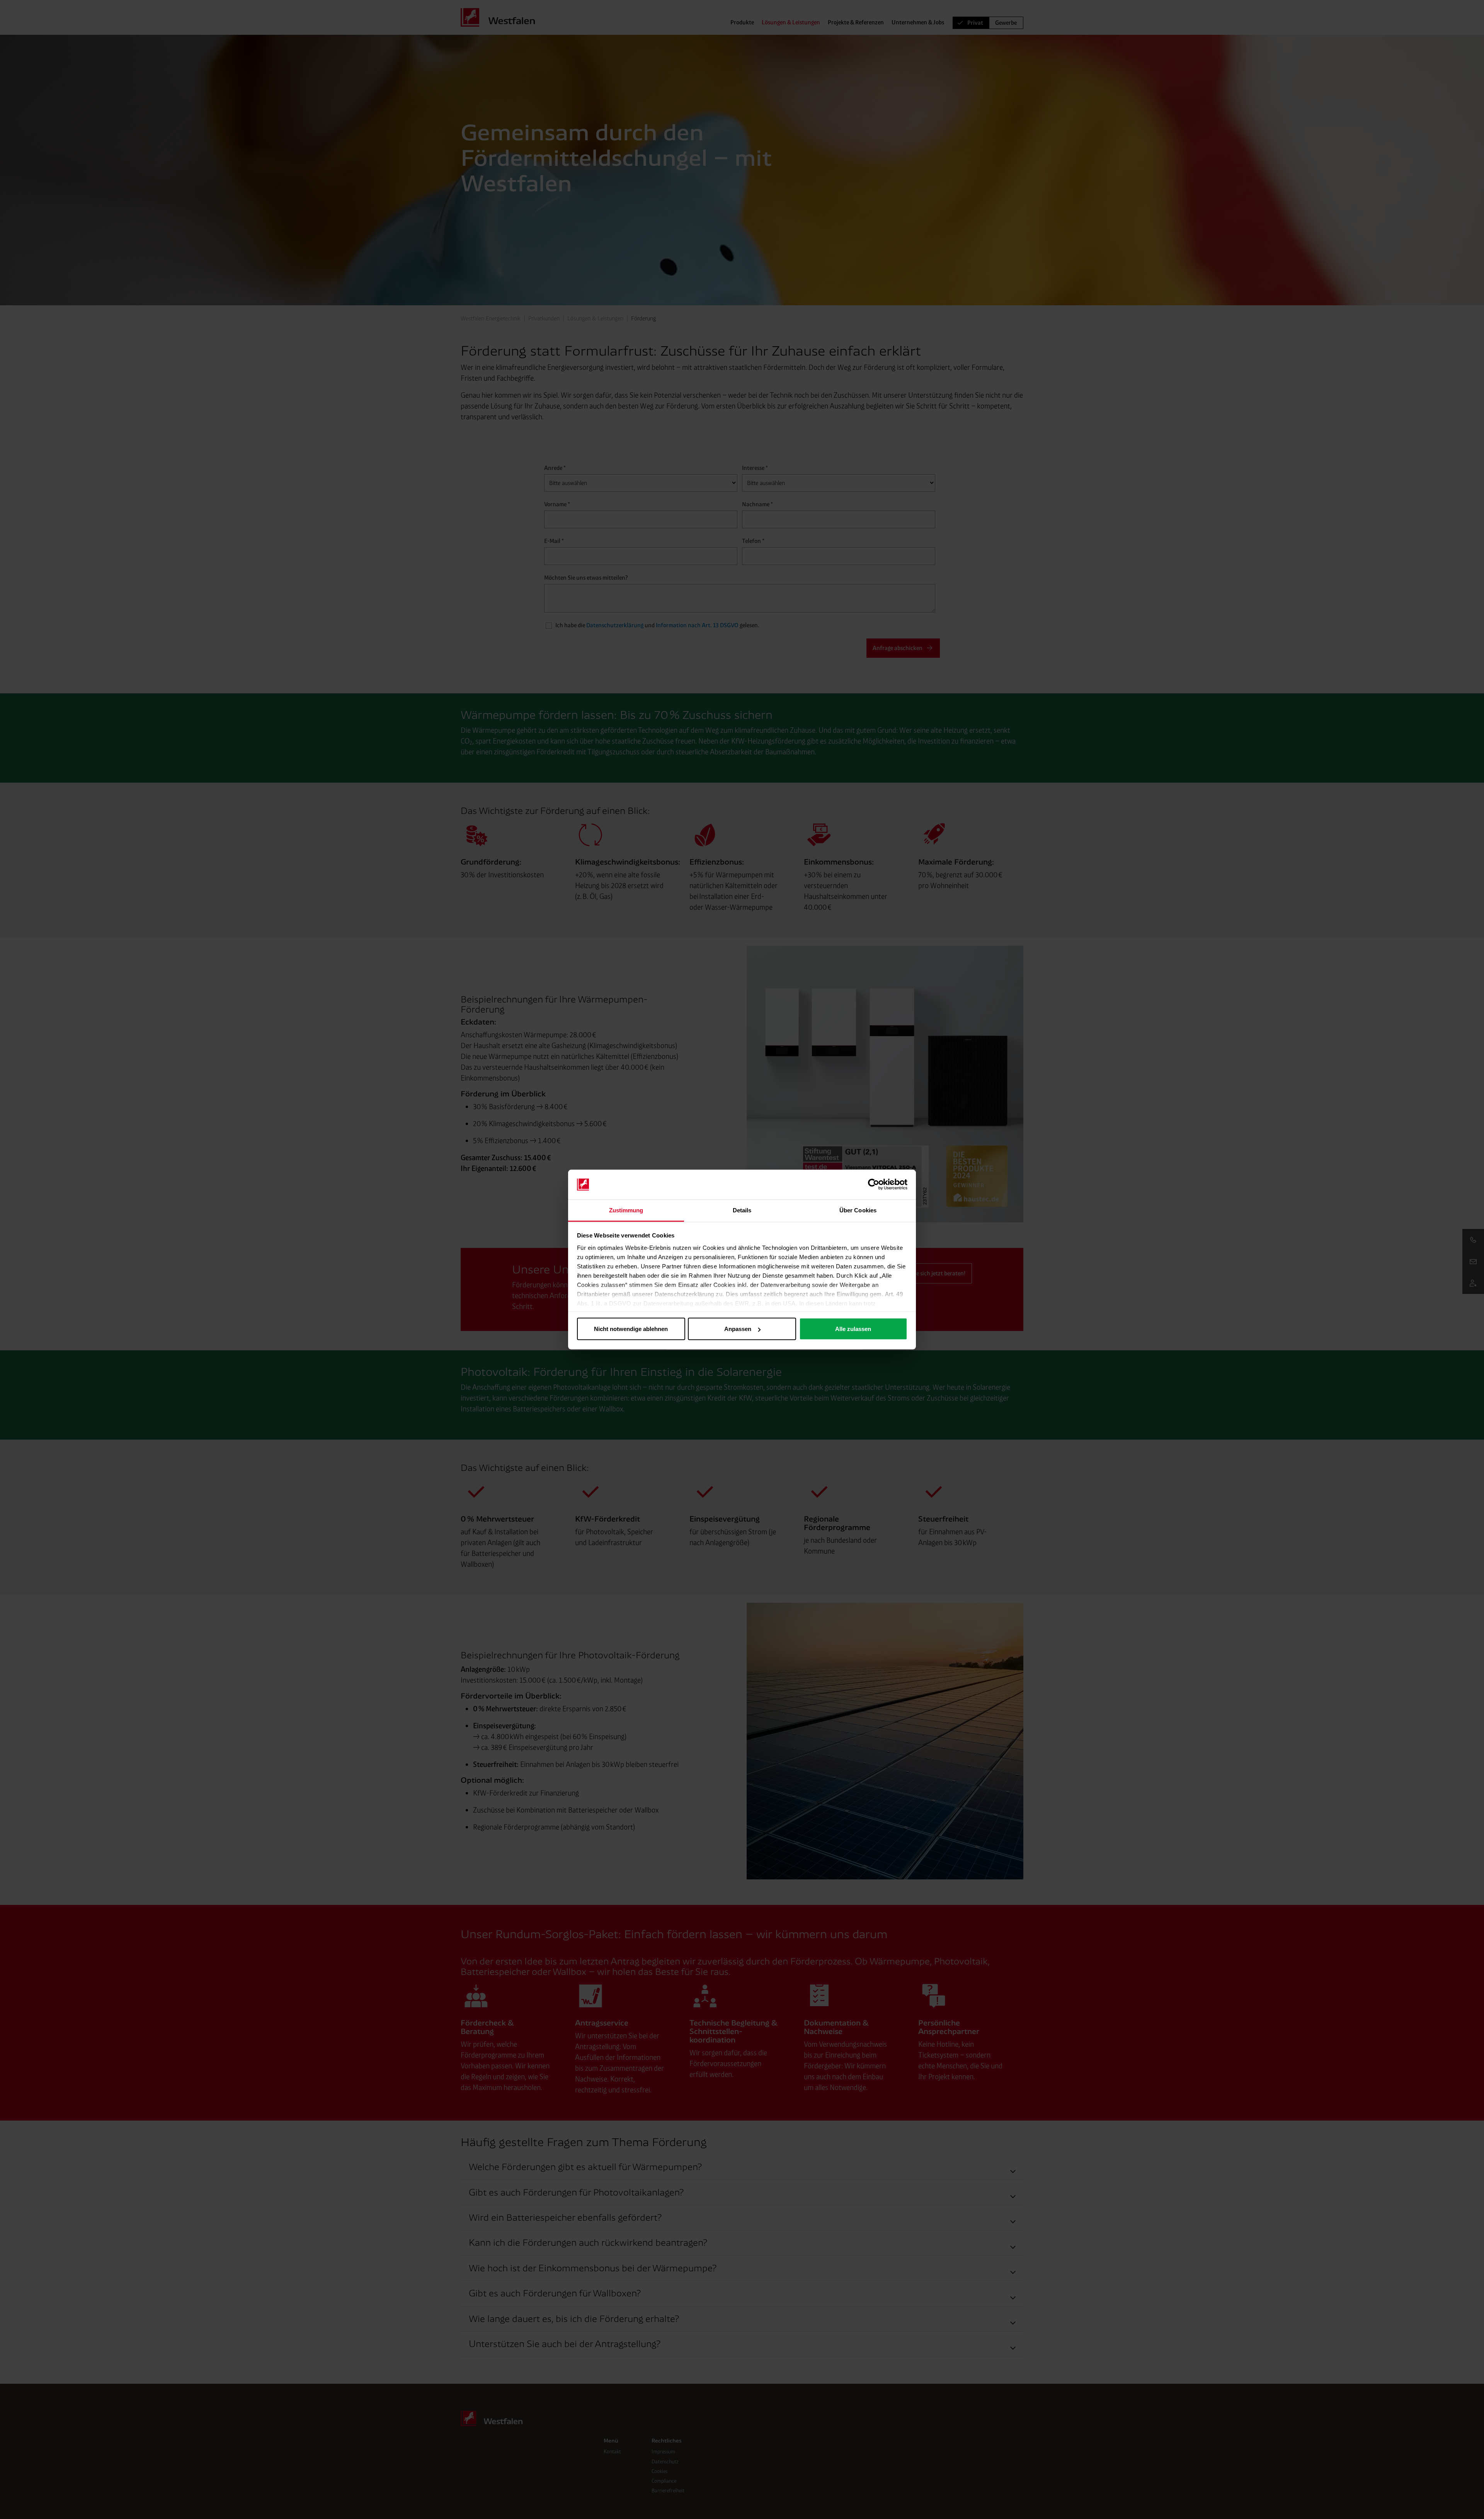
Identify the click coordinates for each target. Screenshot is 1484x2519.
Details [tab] (742, 1210)
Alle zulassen (853, 1329)
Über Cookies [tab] (858, 1210)
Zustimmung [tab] (626, 1210)
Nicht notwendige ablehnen (631, 1329)
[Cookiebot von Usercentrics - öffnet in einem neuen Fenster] (874, 1185)
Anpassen (738, 1329)
